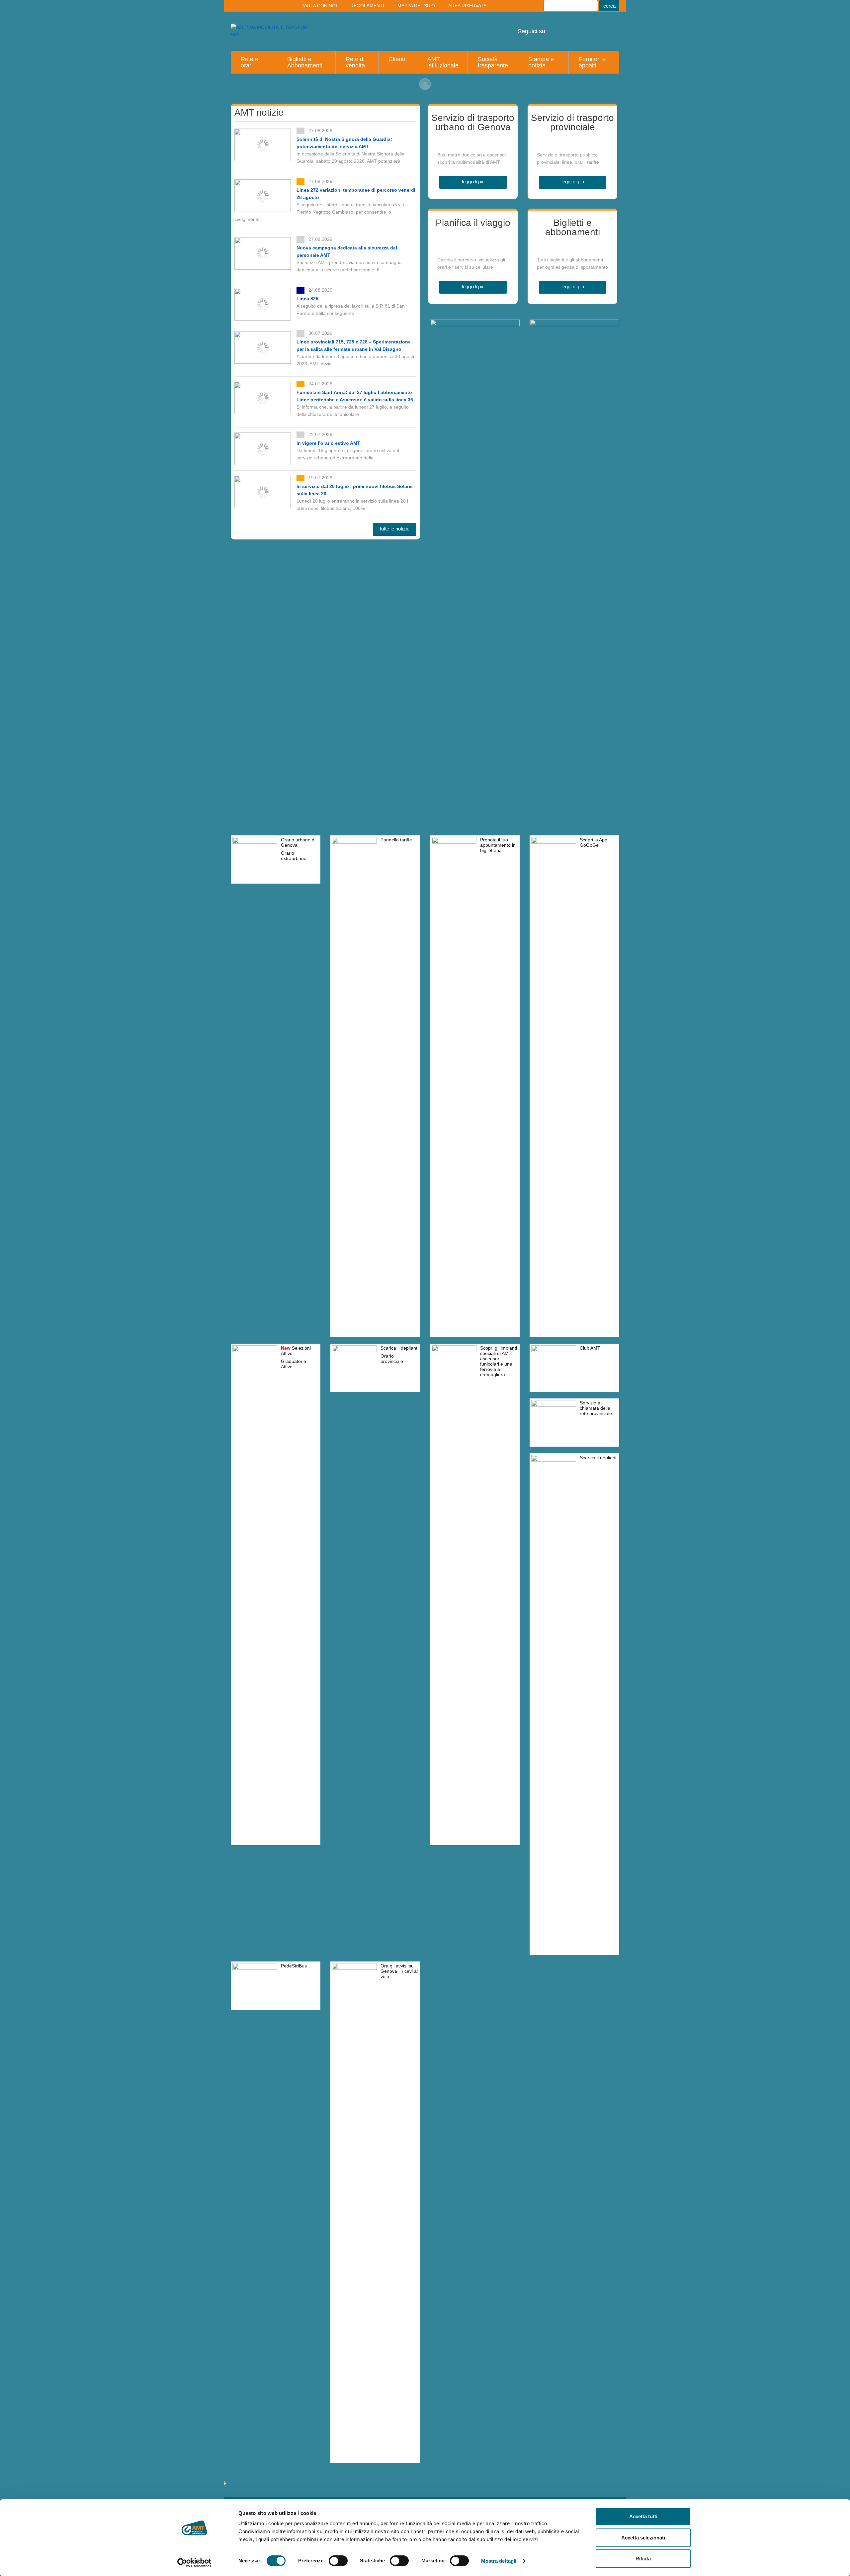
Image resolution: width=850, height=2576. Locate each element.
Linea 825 (307, 299)
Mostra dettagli (499, 2561)
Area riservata (467, 6)
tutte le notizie (395, 529)
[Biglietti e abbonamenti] (572, 246)
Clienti (397, 59)
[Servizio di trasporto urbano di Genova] (473, 142)
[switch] (338, 2561)
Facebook (609, 27)
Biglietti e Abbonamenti (305, 62)
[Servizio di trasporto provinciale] (572, 142)
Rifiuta (643, 2559)
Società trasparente (493, 62)
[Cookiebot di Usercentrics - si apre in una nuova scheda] (194, 2563)
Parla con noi (319, 6)
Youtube (555, 27)
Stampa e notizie (541, 62)
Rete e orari (250, 62)
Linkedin (573, 27)
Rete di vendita (355, 62)
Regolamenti (367, 6)
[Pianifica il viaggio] (473, 246)
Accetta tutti (643, 2516)
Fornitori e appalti (592, 62)
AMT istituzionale (443, 62)
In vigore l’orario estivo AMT (328, 443)
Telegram (591, 27)
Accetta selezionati (643, 2538)
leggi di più (473, 182)
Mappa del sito (416, 6)
